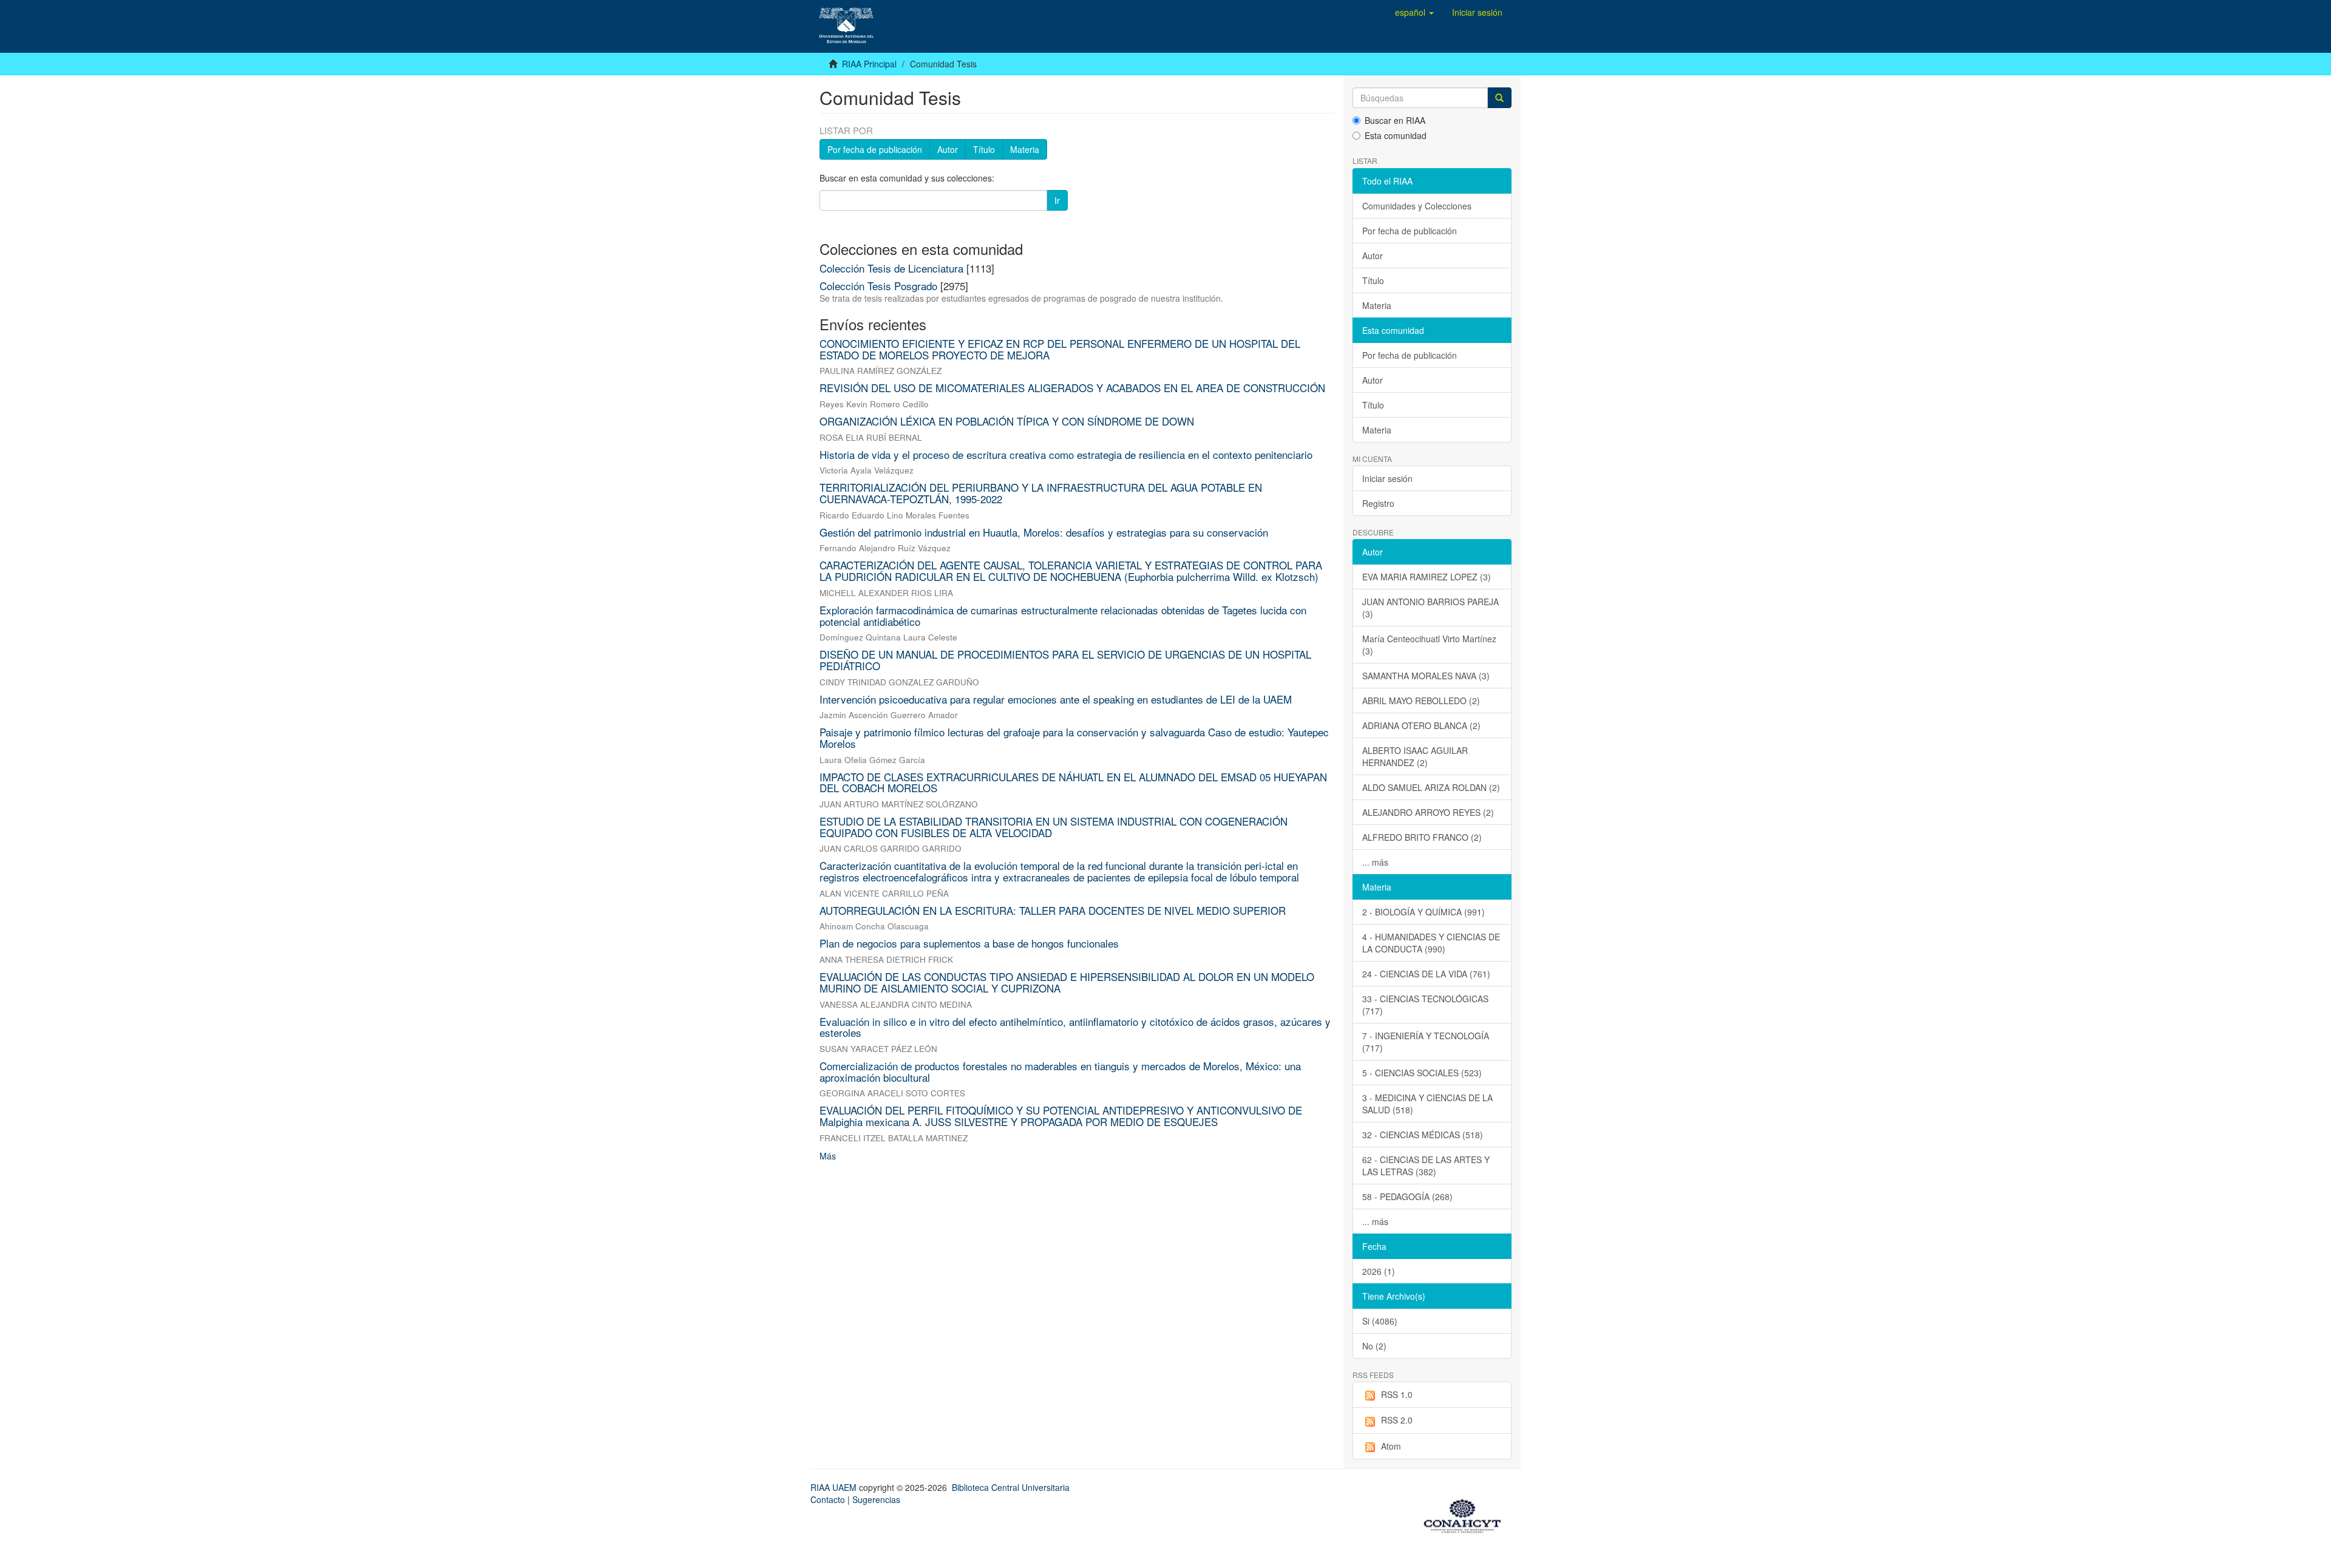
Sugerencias (876, 1499)
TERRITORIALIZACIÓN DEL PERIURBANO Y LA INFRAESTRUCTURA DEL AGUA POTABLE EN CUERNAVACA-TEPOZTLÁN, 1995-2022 (1041, 493)
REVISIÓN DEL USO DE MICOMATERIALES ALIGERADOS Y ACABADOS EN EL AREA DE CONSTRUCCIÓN (1072, 388)
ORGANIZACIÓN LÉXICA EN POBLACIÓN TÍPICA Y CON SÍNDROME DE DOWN (1007, 421)
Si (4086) (1380, 1321)
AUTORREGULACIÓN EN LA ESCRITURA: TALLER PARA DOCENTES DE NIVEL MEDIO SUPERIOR (1053, 910)
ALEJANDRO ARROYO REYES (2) (1428, 812)
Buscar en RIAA (1395, 120)
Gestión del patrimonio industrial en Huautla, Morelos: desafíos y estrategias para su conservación (1044, 532)
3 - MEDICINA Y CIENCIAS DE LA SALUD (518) (1427, 1104)
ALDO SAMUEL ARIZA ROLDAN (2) (1431, 787)
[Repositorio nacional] (1466, 1514)
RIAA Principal (869, 64)
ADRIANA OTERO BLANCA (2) (1421, 725)
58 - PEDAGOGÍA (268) (1407, 1196)
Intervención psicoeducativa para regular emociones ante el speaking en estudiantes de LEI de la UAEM (1056, 699)
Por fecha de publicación (875, 149)
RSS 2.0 (1397, 1420)
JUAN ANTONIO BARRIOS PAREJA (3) (1430, 608)
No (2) (1374, 1346)
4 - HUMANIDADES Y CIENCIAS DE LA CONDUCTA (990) (1431, 943)
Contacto (828, 1499)
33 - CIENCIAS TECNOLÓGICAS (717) (1425, 1005)
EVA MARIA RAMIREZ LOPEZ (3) (1427, 577)
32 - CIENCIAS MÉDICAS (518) (1423, 1135)
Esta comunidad (1396, 135)
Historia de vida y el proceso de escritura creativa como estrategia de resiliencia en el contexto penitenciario (1066, 454)
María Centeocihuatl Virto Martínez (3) (1429, 645)
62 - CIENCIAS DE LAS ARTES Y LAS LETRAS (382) (1426, 1166)
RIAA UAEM (835, 1487)
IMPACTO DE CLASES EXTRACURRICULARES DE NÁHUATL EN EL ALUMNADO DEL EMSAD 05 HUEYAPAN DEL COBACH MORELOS (1073, 782)
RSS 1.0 (1397, 1394)
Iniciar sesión (1387, 478)
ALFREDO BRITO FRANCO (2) (1422, 837)
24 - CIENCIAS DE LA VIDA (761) (1426, 974)
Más (828, 1156)
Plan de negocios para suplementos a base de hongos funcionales (969, 943)
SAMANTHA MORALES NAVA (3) (1426, 676)
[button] (1414, 12)
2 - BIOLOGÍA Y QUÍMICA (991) (1423, 912)
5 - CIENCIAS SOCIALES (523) (1422, 1073)
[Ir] (1499, 98)
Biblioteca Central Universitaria (1011, 1487)
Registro (1378, 503)
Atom (1391, 1446)
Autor (948, 149)
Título (984, 149)
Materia (1025, 149)
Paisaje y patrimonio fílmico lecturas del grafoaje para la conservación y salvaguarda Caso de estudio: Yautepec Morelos (1074, 738)
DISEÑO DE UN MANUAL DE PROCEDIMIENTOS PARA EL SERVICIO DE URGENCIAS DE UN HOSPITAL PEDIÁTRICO (1065, 660)
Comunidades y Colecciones (1417, 206)
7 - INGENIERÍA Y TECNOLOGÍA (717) (1426, 1042)
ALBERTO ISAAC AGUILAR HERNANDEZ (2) (1415, 756)
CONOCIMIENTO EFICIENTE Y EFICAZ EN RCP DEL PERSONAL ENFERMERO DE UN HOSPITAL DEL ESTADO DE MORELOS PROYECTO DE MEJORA (1060, 349)
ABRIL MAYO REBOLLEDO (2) (1421, 701)
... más (1375, 862)
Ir (1057, 200)
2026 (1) (1379, 1271)
